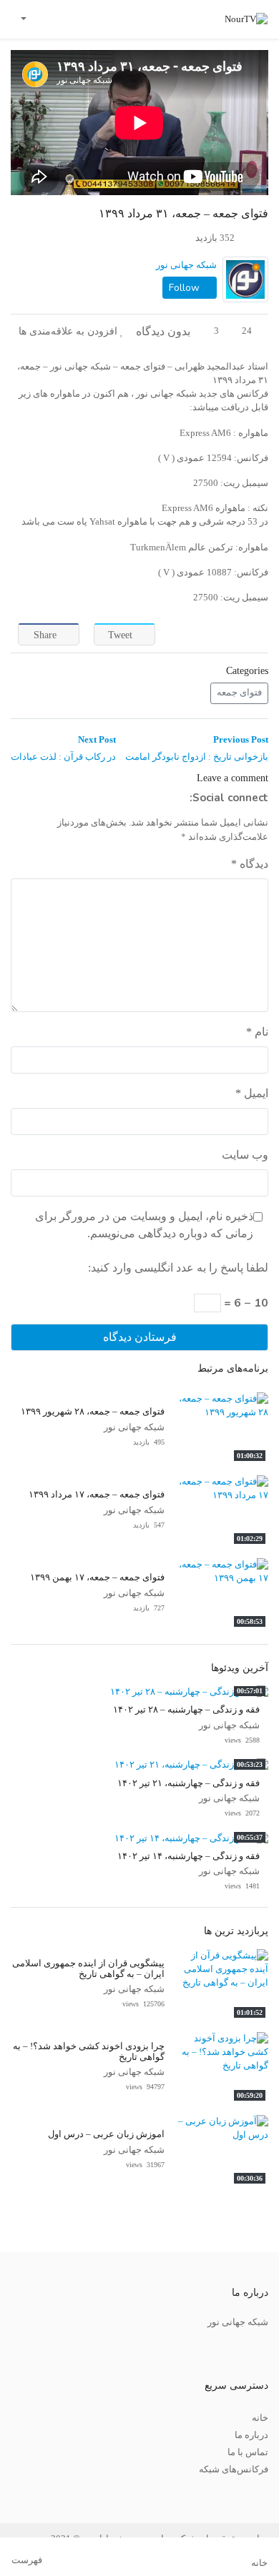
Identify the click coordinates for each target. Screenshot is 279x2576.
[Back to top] (41, 2493)
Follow (186, 288)
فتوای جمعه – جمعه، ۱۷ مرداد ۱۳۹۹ (97, 1495)
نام (257, 1032)
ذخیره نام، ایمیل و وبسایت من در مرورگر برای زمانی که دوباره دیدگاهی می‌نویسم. (144, 1225)
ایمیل (252, 1093)
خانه (260, 2418)
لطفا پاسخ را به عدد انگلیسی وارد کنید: (178, 1268)
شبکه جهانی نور (186, 265)
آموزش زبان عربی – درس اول (106, 2134)
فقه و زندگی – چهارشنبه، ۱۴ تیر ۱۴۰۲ (189, 1856)
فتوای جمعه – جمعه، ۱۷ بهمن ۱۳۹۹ (97, 1577)
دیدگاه (250, 864)
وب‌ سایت (245, 1155)
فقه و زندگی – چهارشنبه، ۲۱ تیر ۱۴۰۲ (189, 1783)
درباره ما (251, 2435)
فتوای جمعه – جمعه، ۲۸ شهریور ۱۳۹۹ (93, 1412)
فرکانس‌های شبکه (234, 2470)
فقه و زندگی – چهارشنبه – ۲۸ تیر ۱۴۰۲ (186, 1710)
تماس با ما (248, 2452)
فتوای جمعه (239, 693)
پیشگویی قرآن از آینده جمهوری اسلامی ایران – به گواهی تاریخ (88, 1969)
